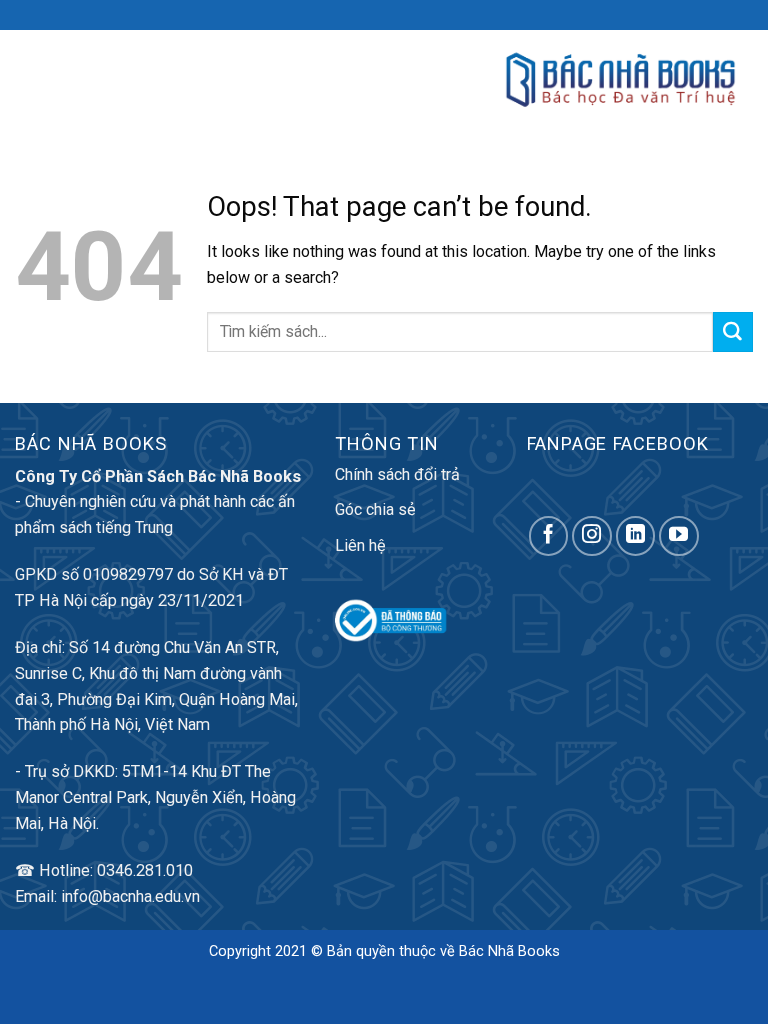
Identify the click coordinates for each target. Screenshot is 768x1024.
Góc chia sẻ (375, 509)
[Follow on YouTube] (679, 536)
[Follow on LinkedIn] (636, 536)
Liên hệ (360, 545)
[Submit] (733, 332)
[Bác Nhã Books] (620, 79)
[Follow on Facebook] (549, 536)
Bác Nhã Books (509, 951)
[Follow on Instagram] (592, 536)
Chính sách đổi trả (397, 474)
